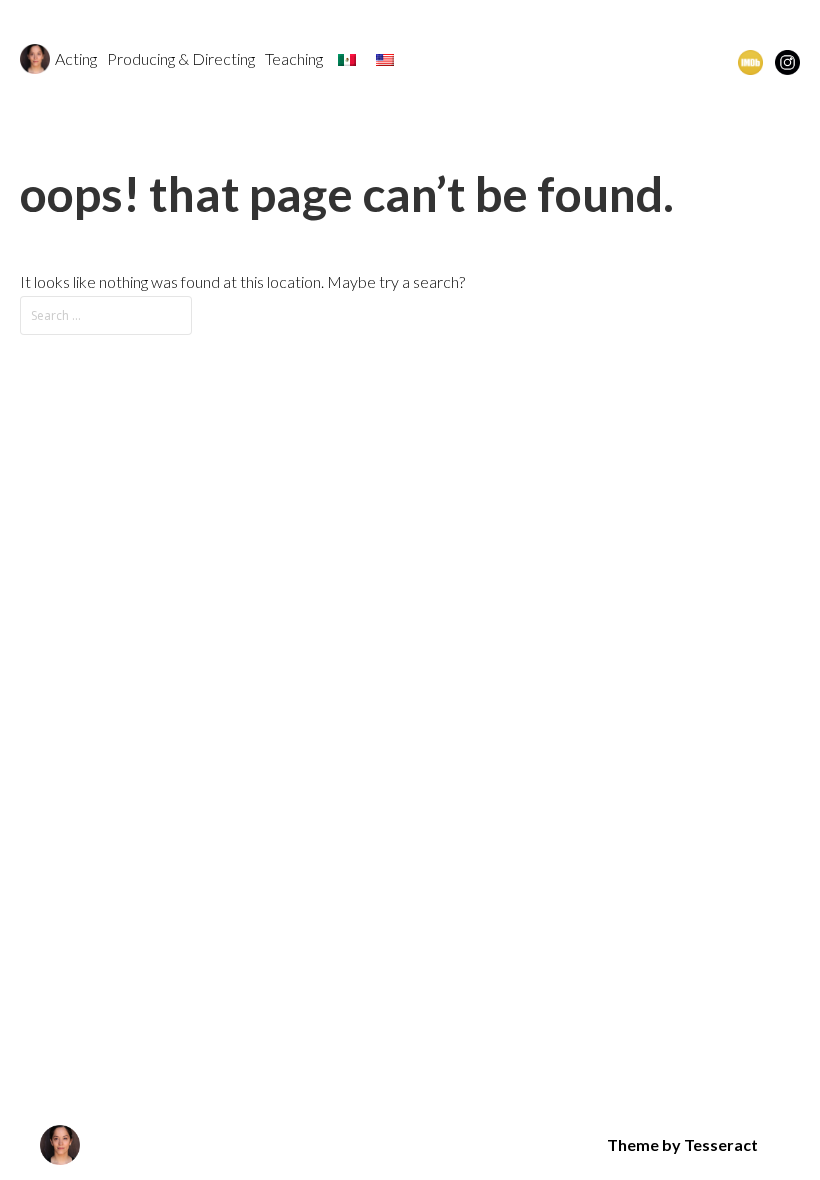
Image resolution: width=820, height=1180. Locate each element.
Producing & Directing (181, 58)
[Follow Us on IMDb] (750, 61)
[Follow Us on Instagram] (787, 61)
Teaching (294, 58)
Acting (76, 58)
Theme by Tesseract (682, 1144)
